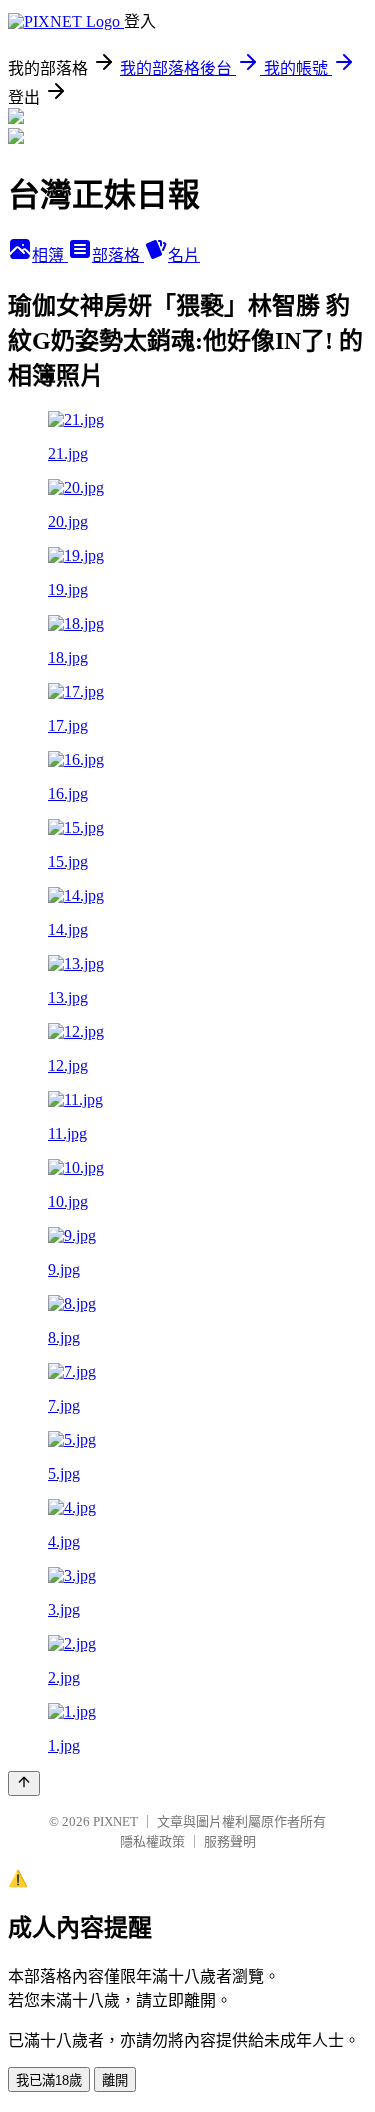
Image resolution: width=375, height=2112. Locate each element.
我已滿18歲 (49, 2080)
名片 (184, 255)
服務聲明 (230, 1841)
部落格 (118, 255)
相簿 (50, 255)
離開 (115, 2080)
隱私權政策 (152, 1841)
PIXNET (115, 1821)
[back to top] (24, 1783)
